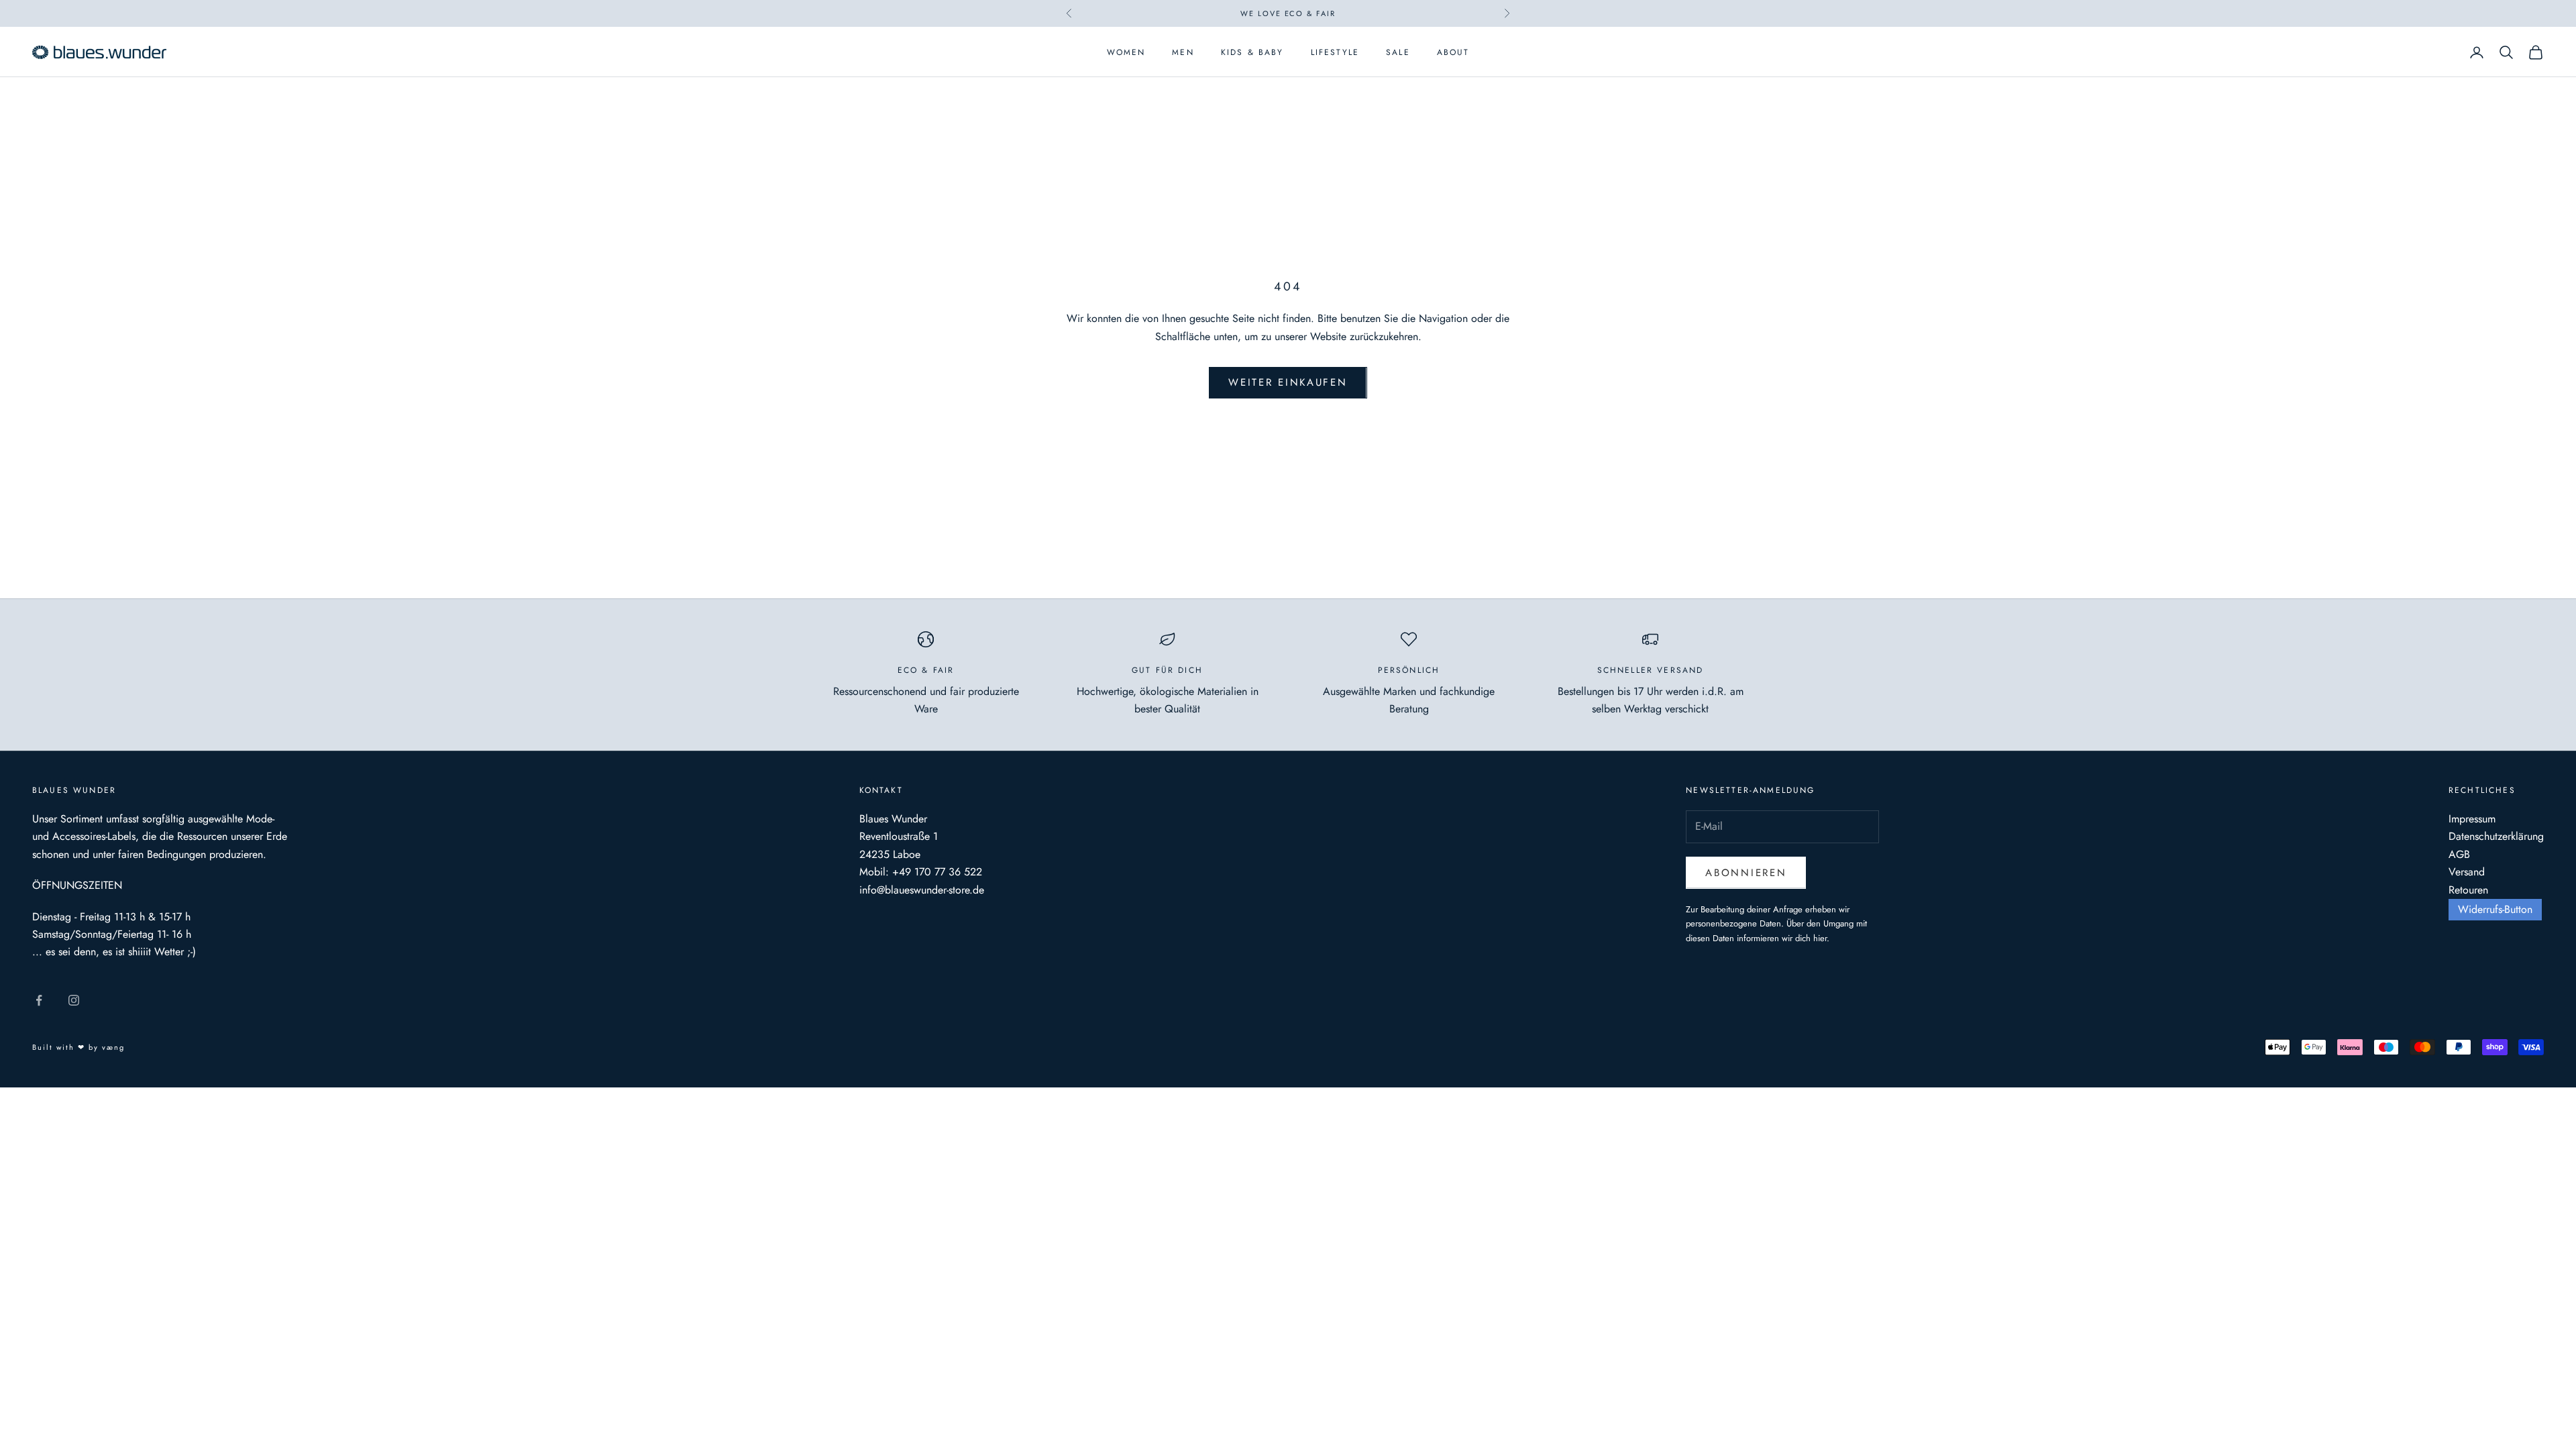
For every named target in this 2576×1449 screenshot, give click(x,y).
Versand (2467, 872)
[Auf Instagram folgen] (74, 1000)
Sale (1398, 52)
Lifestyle (1335, 52)
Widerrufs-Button (2495, 909)
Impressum (2472, 819)
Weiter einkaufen (1288, 382)
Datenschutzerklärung (2496, 836)
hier (1820, 938)
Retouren (2468, 890)
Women (1126, 52)
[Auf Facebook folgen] (39, 1000)
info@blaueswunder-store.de (922, 890)
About (1453, 52)
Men (1183, 52)
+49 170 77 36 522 (937, 872)
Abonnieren (1746, 873)
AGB (2459, 854)
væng (113, 1047)
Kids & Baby (1252, 52)
